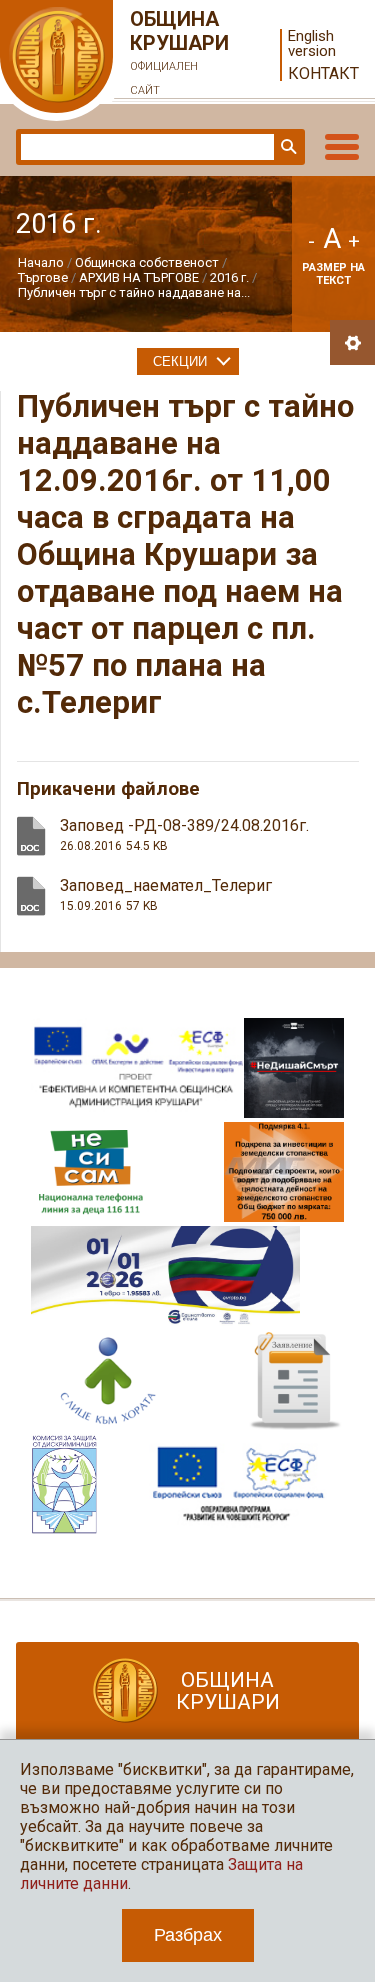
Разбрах (188, 1935)
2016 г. (229, 277)
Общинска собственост (147, 262)
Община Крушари (179, 52)
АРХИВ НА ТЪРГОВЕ (139, 277)
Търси (287, 147)
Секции (180, 361)
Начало (41, 262)
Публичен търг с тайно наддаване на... (134, 292)
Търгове (43, 277)
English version (312, 44)
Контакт (323, 73)
